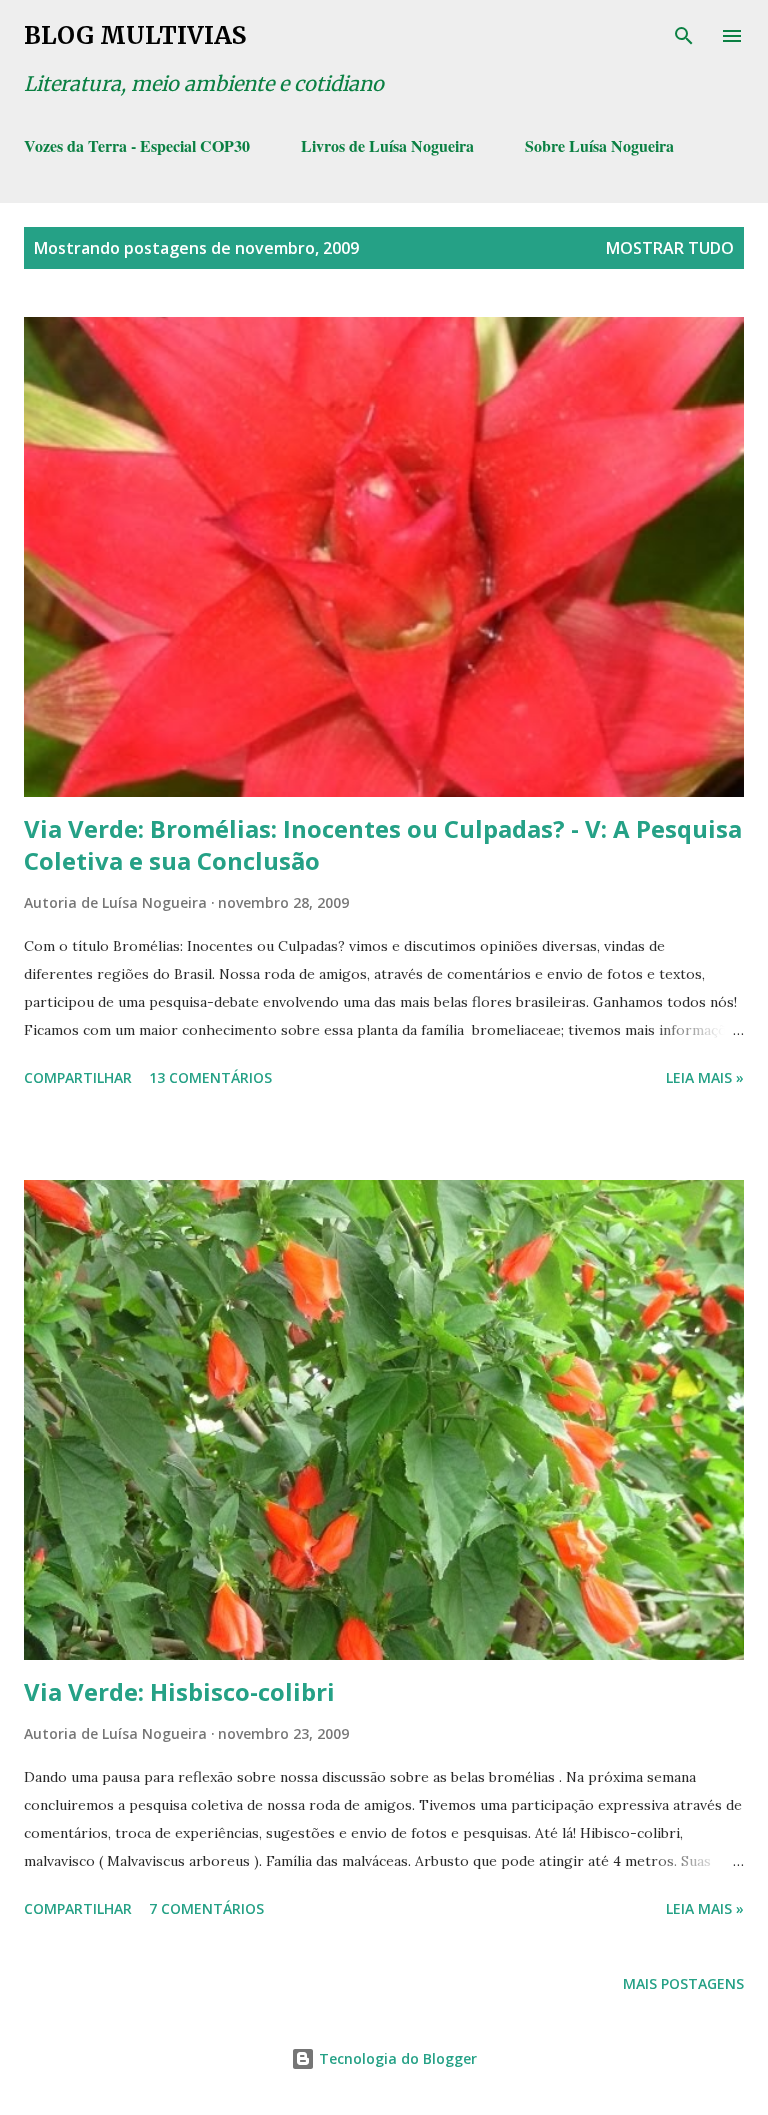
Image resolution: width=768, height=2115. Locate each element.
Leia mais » (705, 1077)
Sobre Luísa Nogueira (599, 145)
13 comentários (210, 1077)
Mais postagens (683, 1983)
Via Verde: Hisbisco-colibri (179, 1691)
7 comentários (206, 1908)
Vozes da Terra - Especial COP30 (137, 145)
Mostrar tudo (670, 248)
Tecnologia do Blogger (396, 2058)
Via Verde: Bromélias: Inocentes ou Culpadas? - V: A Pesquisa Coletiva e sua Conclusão (383, 844)
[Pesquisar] (684, 36)
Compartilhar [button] (78, 1077)
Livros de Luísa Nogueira (387, 145)
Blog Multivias (135, 35)
